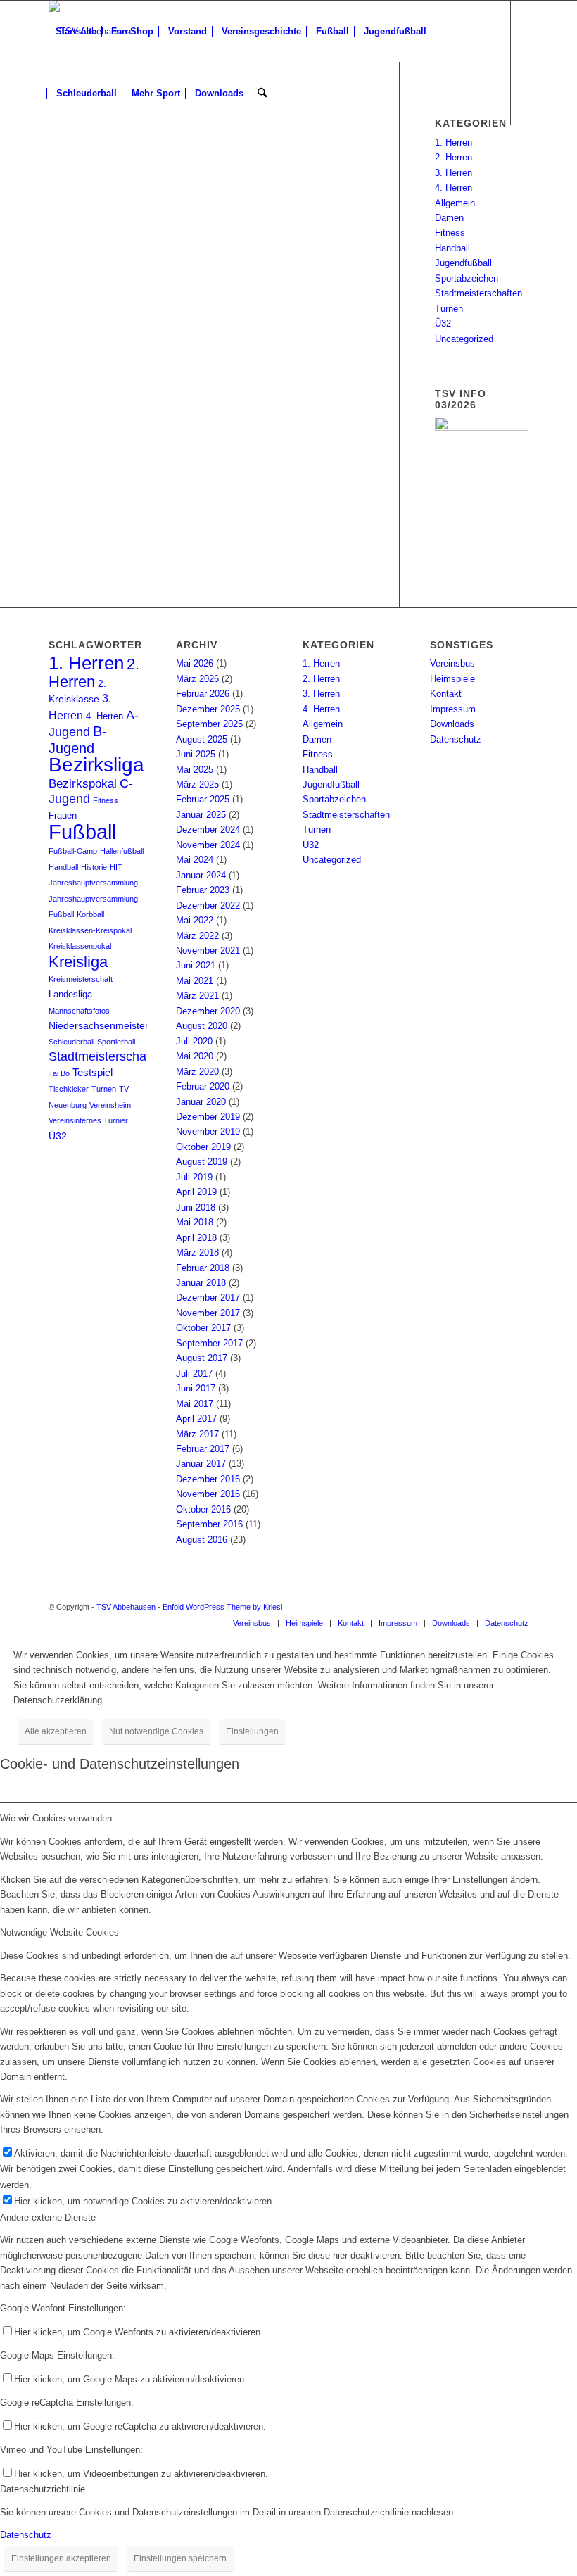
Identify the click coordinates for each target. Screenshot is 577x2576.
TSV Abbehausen (126, 1607)
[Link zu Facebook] (53, 155)
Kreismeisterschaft (81, 979)
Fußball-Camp (73, 851)
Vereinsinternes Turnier (88, 1120)
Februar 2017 (203, 1449)
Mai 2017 (195, 1404)
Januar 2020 (201, 1102)
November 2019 (208, 1131)
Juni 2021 (196, 965)
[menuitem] (76, 32)
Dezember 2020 (208, 1011)
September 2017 (209, 1343)
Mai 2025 (195, 770)
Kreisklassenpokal (80, 946)
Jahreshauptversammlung (93, 883)
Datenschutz (456, 739)
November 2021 (208, 951)
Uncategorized (464, 339)
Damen (449, 218)
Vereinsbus (452, 663)
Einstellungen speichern (180, 2558)
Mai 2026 (195, 663)
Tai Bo (59, 1073)
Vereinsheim (110, 1105)
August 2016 (202, 1540)
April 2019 (196, 1192)
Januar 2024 (201, 875)
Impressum (453, 709)
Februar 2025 (203, 799)
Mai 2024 (195, 860)
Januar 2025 (201, 815)
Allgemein (455, 203)
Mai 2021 (195, 981)
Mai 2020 (195, 1056)
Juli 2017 (194, 1374)
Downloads (452, 724)
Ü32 (443, 323)
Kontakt (446, 694)
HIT (116, 867)
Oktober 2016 (203, 1509)
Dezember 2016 (208, 1479)
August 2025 (202, 739)
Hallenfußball (122, 851)
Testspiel (93, 1073)
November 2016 (208, 1494)
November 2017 (208, 1313)
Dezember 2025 (208, 709)
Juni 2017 (196, 1388)
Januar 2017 (201, 1464)
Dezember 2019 (208, 1117)
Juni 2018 (196, 1207)
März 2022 (197, 936)
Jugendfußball (463, 263)
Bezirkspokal (83, 784)
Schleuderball (71, 1042)
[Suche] (262, 94)
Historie (94, 867)
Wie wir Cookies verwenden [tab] (56, 1818)
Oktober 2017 (203, 1328)
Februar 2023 (203, 890)
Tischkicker (69, 1089)
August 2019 (202, 1162)
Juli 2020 (194, 1041)
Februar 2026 (203, 694)
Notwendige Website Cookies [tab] (59, 1932)
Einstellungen (252, 1731)
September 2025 (209, 724)
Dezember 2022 (208, 905)
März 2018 (197, 1252)
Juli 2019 (194, 1177)
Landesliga (70, 995)
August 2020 (202, 1026)
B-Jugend (78, 739)
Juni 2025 (196, 754)
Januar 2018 (201, 1283)
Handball (452, 248)
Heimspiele (452, 679)
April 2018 (196, 1238)
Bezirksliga (96, 765)
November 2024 (208, 845)
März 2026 (197, 679)
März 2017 (197, 1434)
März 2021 (197, 996)
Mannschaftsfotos (79, 1011)
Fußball (82, 832)
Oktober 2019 (203, 1147)
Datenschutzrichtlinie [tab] (43, 2489)
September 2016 (209, 1524)
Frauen (63, 816)
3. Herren (454, 173)
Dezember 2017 (208, 1298)
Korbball (90, 914)
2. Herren (454, 157)
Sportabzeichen (467, 278)
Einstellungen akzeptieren (61, 2558)
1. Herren (454, 143)
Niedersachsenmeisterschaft (112, 1026)
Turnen (449, 309)
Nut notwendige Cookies (156, 1731)
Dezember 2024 (208, 829)
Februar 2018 (203, 1268)
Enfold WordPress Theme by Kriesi (222, 1607)
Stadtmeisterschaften (478, 293)
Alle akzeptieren (56, 1731)
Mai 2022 (195, 920)
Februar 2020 (203, 1086)
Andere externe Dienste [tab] (48, 2217)
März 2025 (197, 784)
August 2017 (202, 1358)
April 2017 (196, 1419)
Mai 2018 (195, 1222)
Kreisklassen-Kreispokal (90, 930)
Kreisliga (78, 962)
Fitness (450, 233)
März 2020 (197, 1072)
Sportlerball (116, 1042)
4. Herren (454, 188)
